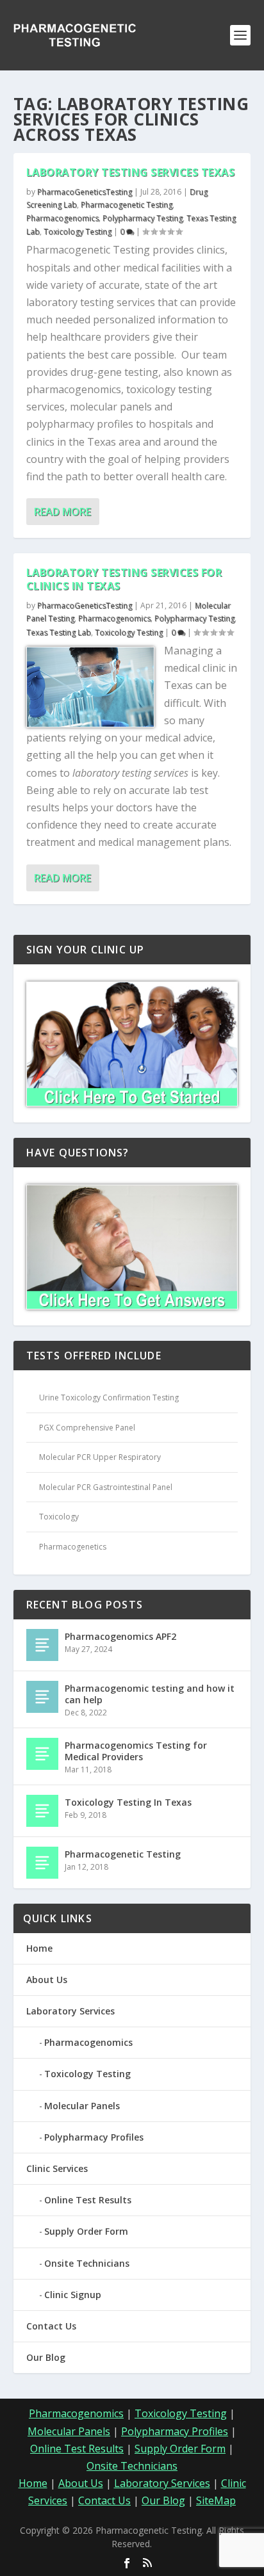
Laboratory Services (70, 2011)
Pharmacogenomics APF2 (120, 1636)
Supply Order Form (86, 2231)
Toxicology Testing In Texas (128, 1802)
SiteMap (216, 2500)
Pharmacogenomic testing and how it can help (150, 1694)
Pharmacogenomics (62, 218)
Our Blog (46, 2357)
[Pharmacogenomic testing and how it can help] (42, 1697)
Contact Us (51, 2326)
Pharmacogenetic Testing (127, 205)
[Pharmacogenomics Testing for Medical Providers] (42, 1754)
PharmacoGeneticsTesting (85, 192)
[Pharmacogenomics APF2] (42, 1645)
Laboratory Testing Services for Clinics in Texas (124, 579)
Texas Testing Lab (59, 632)
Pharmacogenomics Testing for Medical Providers (136, 1751)
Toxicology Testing (78, 231)
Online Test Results (88, 2200)
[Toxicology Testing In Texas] (42, 1811)
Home (39, 1948)
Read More (62, 512)
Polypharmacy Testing (143, 218)
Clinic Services (57, 2168)
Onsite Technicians (87, 2263)
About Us (47, 1980)
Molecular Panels (82, 2106)
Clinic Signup (73, 2295)
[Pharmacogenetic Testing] (42, 1863)
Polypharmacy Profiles (94, 2137)
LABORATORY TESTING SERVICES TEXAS (131, 172)
